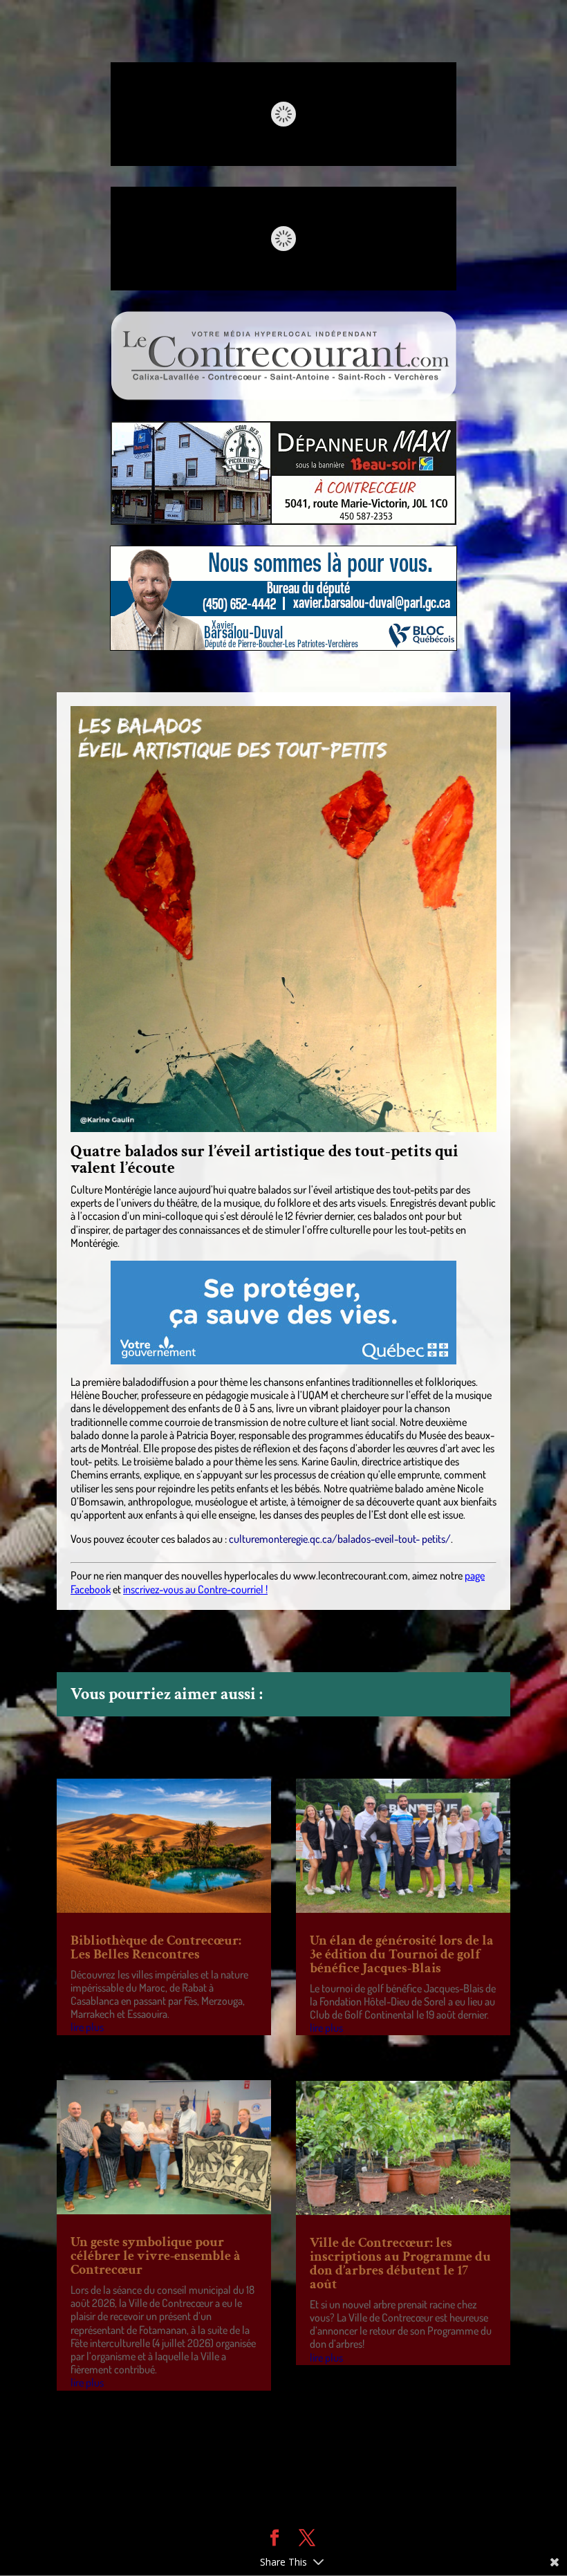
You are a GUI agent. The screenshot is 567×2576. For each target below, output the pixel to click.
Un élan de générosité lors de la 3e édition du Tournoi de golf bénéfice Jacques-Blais (402, 1954)
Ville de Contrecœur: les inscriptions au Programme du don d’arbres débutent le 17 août (400, 2263)
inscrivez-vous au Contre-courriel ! (195, 1589)
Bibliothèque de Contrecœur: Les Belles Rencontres (156, 1947)
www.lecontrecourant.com (351, 1575)
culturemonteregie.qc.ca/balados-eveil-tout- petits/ (340, 1539)
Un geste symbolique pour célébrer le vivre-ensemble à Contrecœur (156, 2256)
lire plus (87, 2027)
